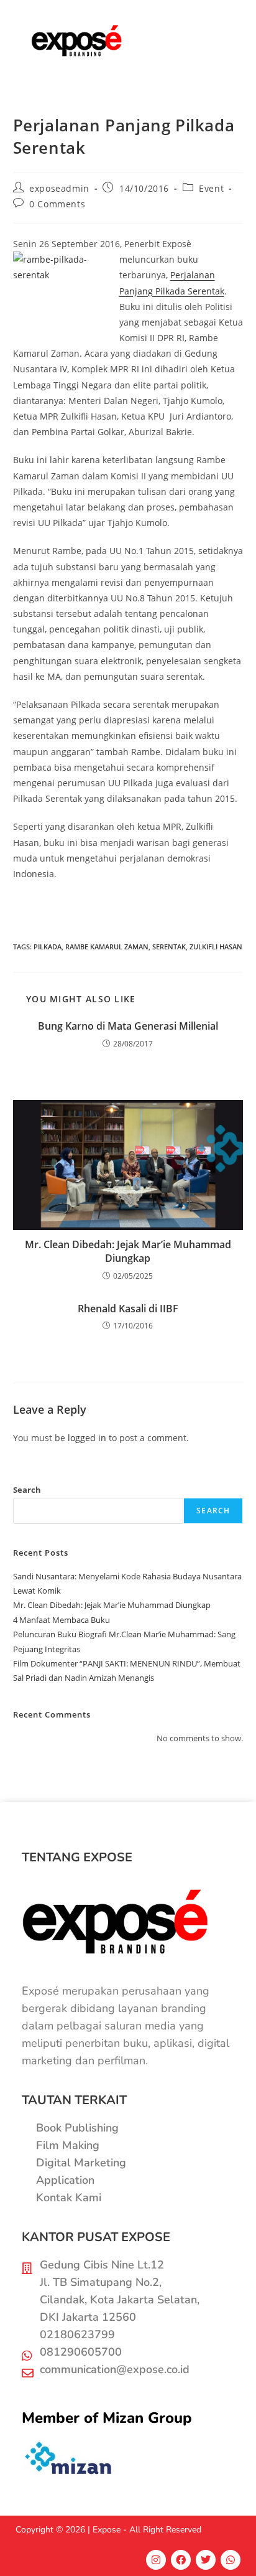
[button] (215, 41)
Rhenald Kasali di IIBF (128, 1309)
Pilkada (48, 947)
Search (27, 1490)
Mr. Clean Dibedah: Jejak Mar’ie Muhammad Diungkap (128, 1251)
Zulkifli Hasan (216, 947)
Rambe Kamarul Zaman (107, 947)
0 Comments (57, 204)
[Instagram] (156, 2560)
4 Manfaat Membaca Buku (62, 1620)
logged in (87, 1438)
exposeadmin (59, 188)
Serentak (169, 947)
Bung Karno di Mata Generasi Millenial (128, 1026)
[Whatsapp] (231, 2560)
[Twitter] (206, 2560)
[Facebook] (181, 2560)
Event (211, 188)
